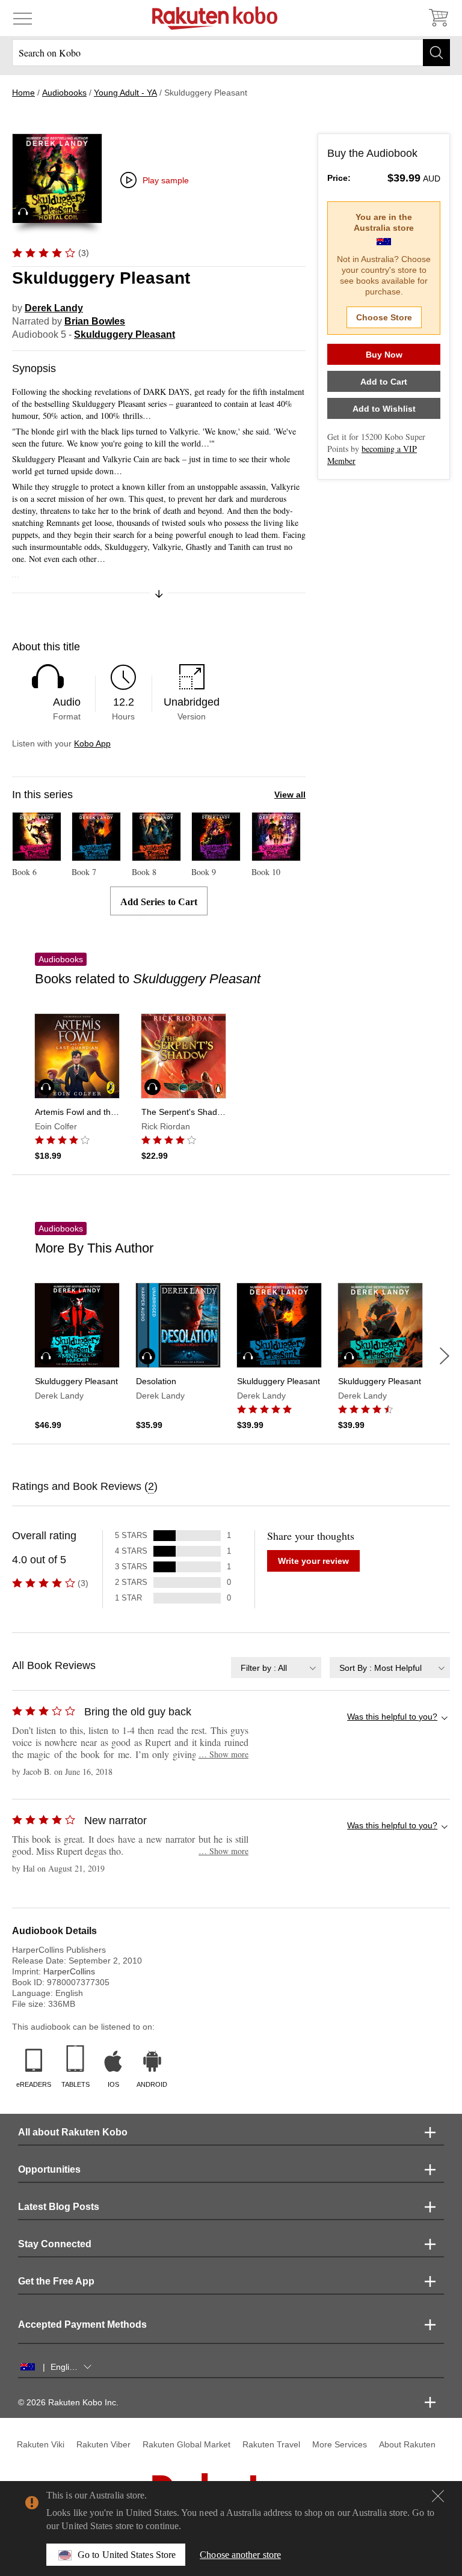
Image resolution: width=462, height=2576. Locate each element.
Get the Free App (56, 2281)
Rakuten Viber (103, 2444)
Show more (223, 1754)
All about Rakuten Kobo (73, 2132)
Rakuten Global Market (186, 2444)
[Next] (445, 1356)
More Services (340, 2444)
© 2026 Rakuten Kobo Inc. (68, 2402)
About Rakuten (407, 2444)
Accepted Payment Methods (82, 2324)
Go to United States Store (127, 2555)
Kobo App (92, 743)
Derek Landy (54, 308)
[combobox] (276, 1668)
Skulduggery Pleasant (125, 334)
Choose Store (384, 317)
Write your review (313, 1561)
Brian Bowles (95, 321)
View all (290, 795)
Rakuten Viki (41, 2444)
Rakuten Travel (271, 2444)
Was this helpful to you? (392, 1717)
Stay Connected (55, 2244)
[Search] (436, 53)
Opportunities (49, 2169)
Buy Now (384, 355)
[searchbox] (231, 53)
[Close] (438, 2496)
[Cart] (438, 18)
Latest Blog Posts (59, 2207)
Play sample (166, 180)
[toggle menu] (23, 18)
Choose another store (240, 2555)
